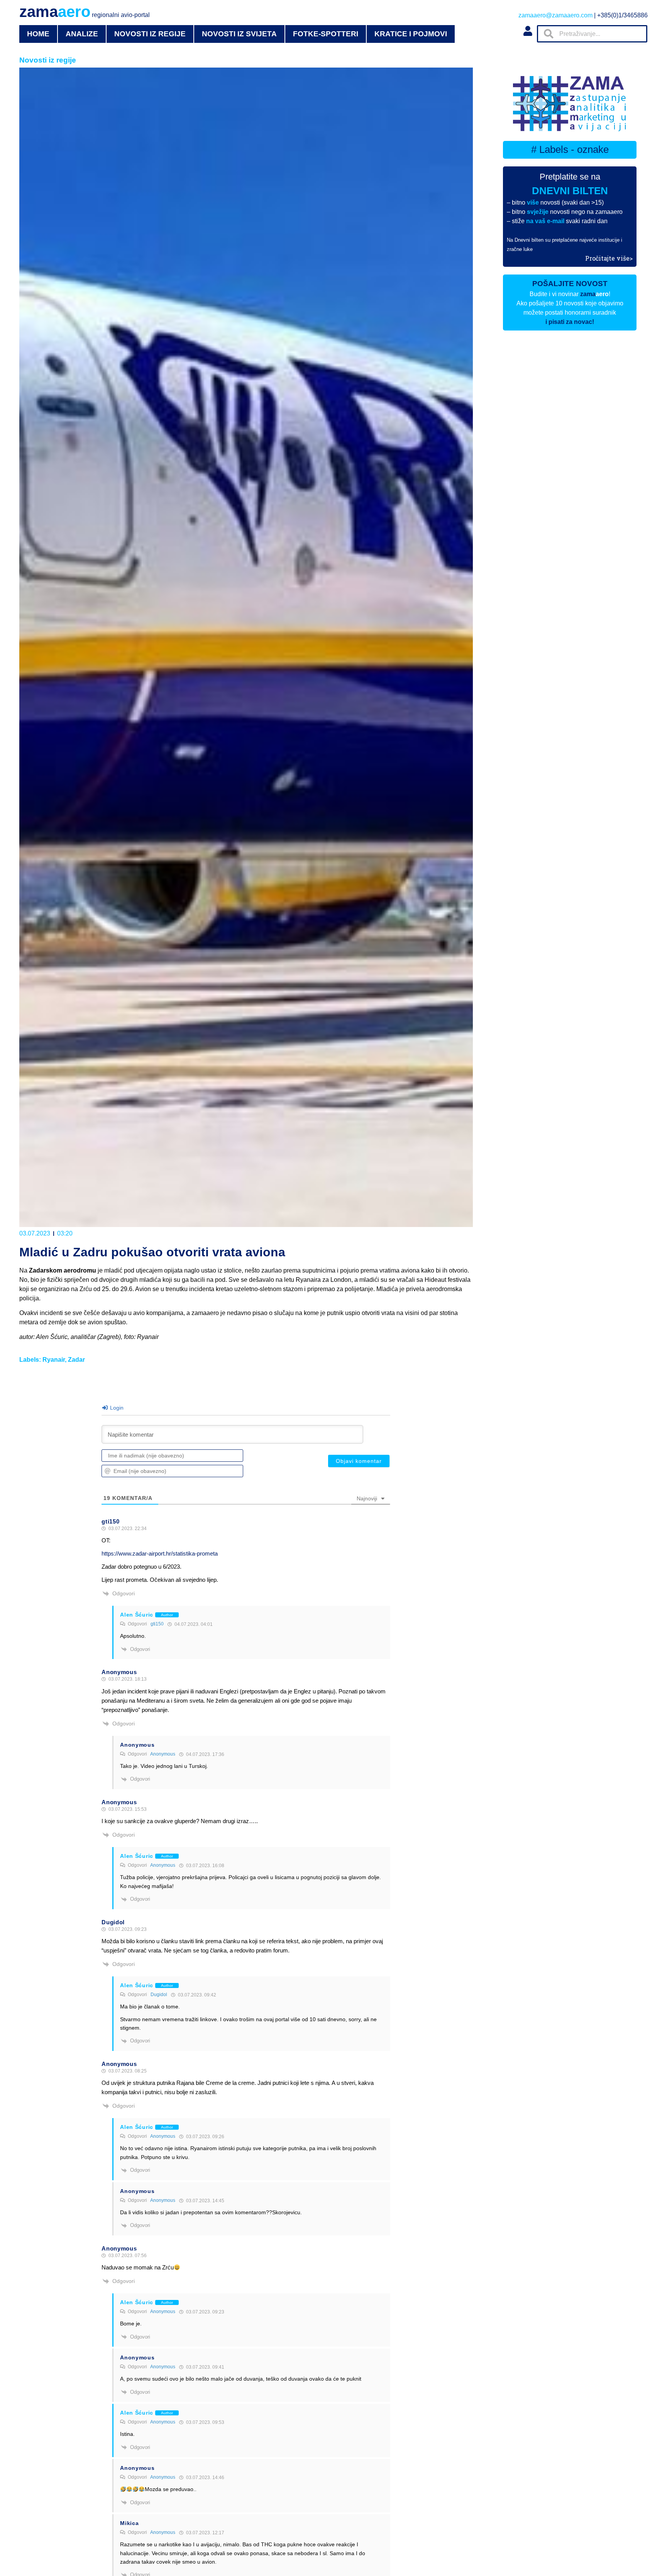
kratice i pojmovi (411, 34)
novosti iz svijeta (239, 34)
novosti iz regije (150, 34)
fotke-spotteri (326, 34)
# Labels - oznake (570, 149)
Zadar (76, 1360)
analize (82, 34)
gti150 (157, 1624)
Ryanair (54, 1360)
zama (85, 12)
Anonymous (163, 1754)
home (38, 34)
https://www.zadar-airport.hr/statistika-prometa (160, 1553)
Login (116, 1408)
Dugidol (159, 1995)
